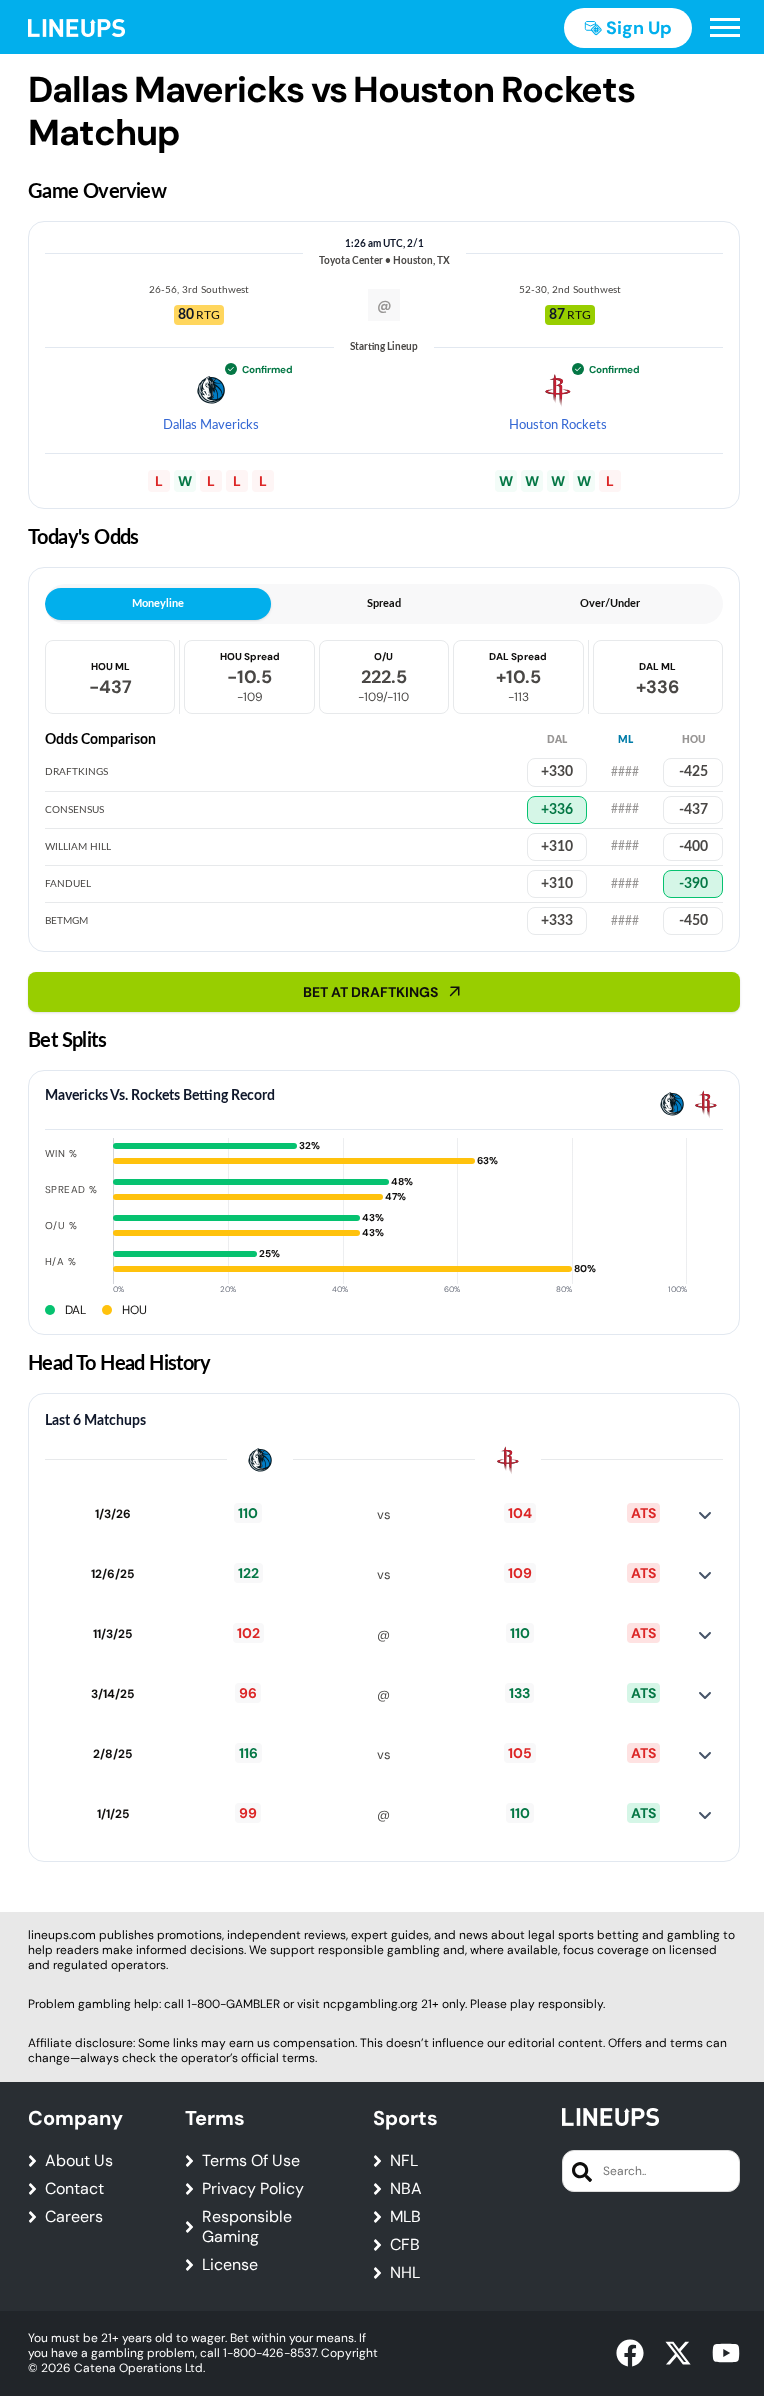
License (230, 2265)
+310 (557, 884)
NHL (405, 2273)
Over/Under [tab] (610, 603)
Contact (74, 2189)
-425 (693, 772)
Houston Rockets (558, 425)
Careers (74, 2217)
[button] (725, 28)
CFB (405, 2245)
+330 (557, 772)
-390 (693, 884)
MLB (405, 2217)
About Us (79, 2161)
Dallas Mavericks (211, 425)
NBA (406, 2189)
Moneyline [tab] (158, 603)
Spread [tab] (384, 603)
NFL (404, 2161)
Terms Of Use (251, 2161)
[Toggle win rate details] (705, 1515)
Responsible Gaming (247, 2227)
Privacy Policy (253, 2189)
